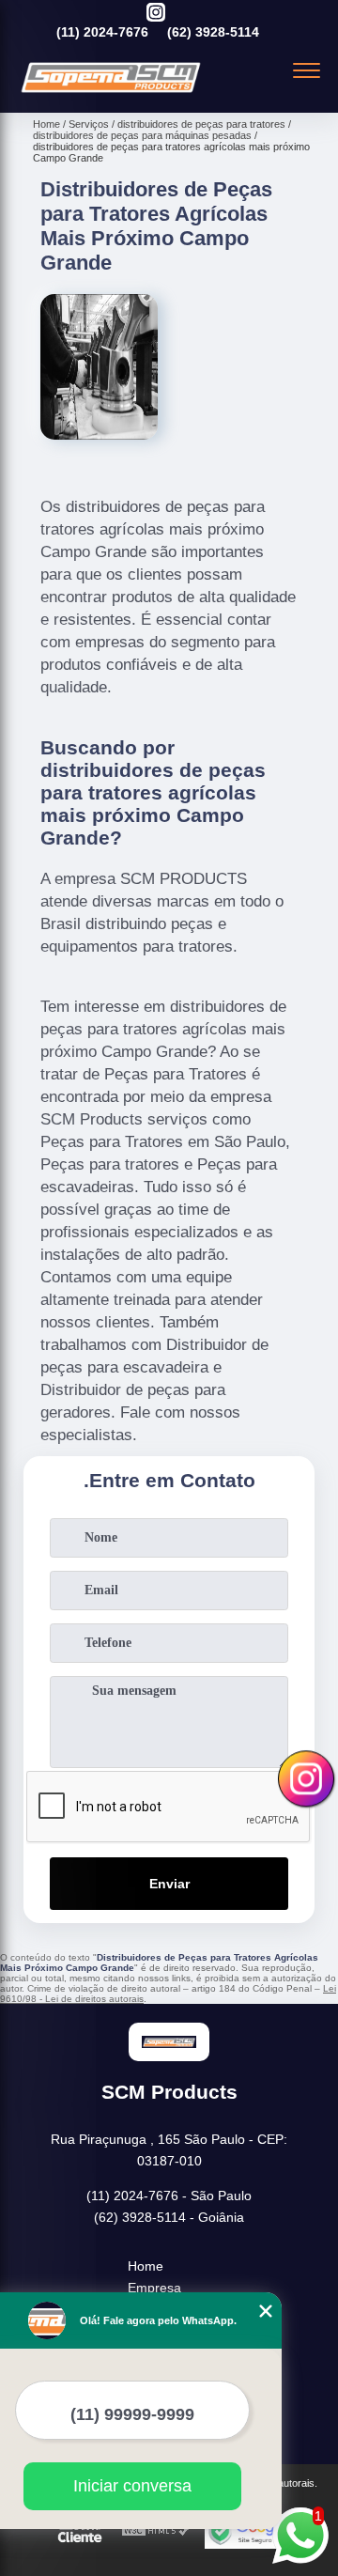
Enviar (169, 1884)
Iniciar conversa (132, 2486)
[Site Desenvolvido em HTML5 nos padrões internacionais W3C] (156, 2531)
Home (146, 2266)
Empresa (154, 2288)
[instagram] (156, 14)
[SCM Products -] (111, 92)
